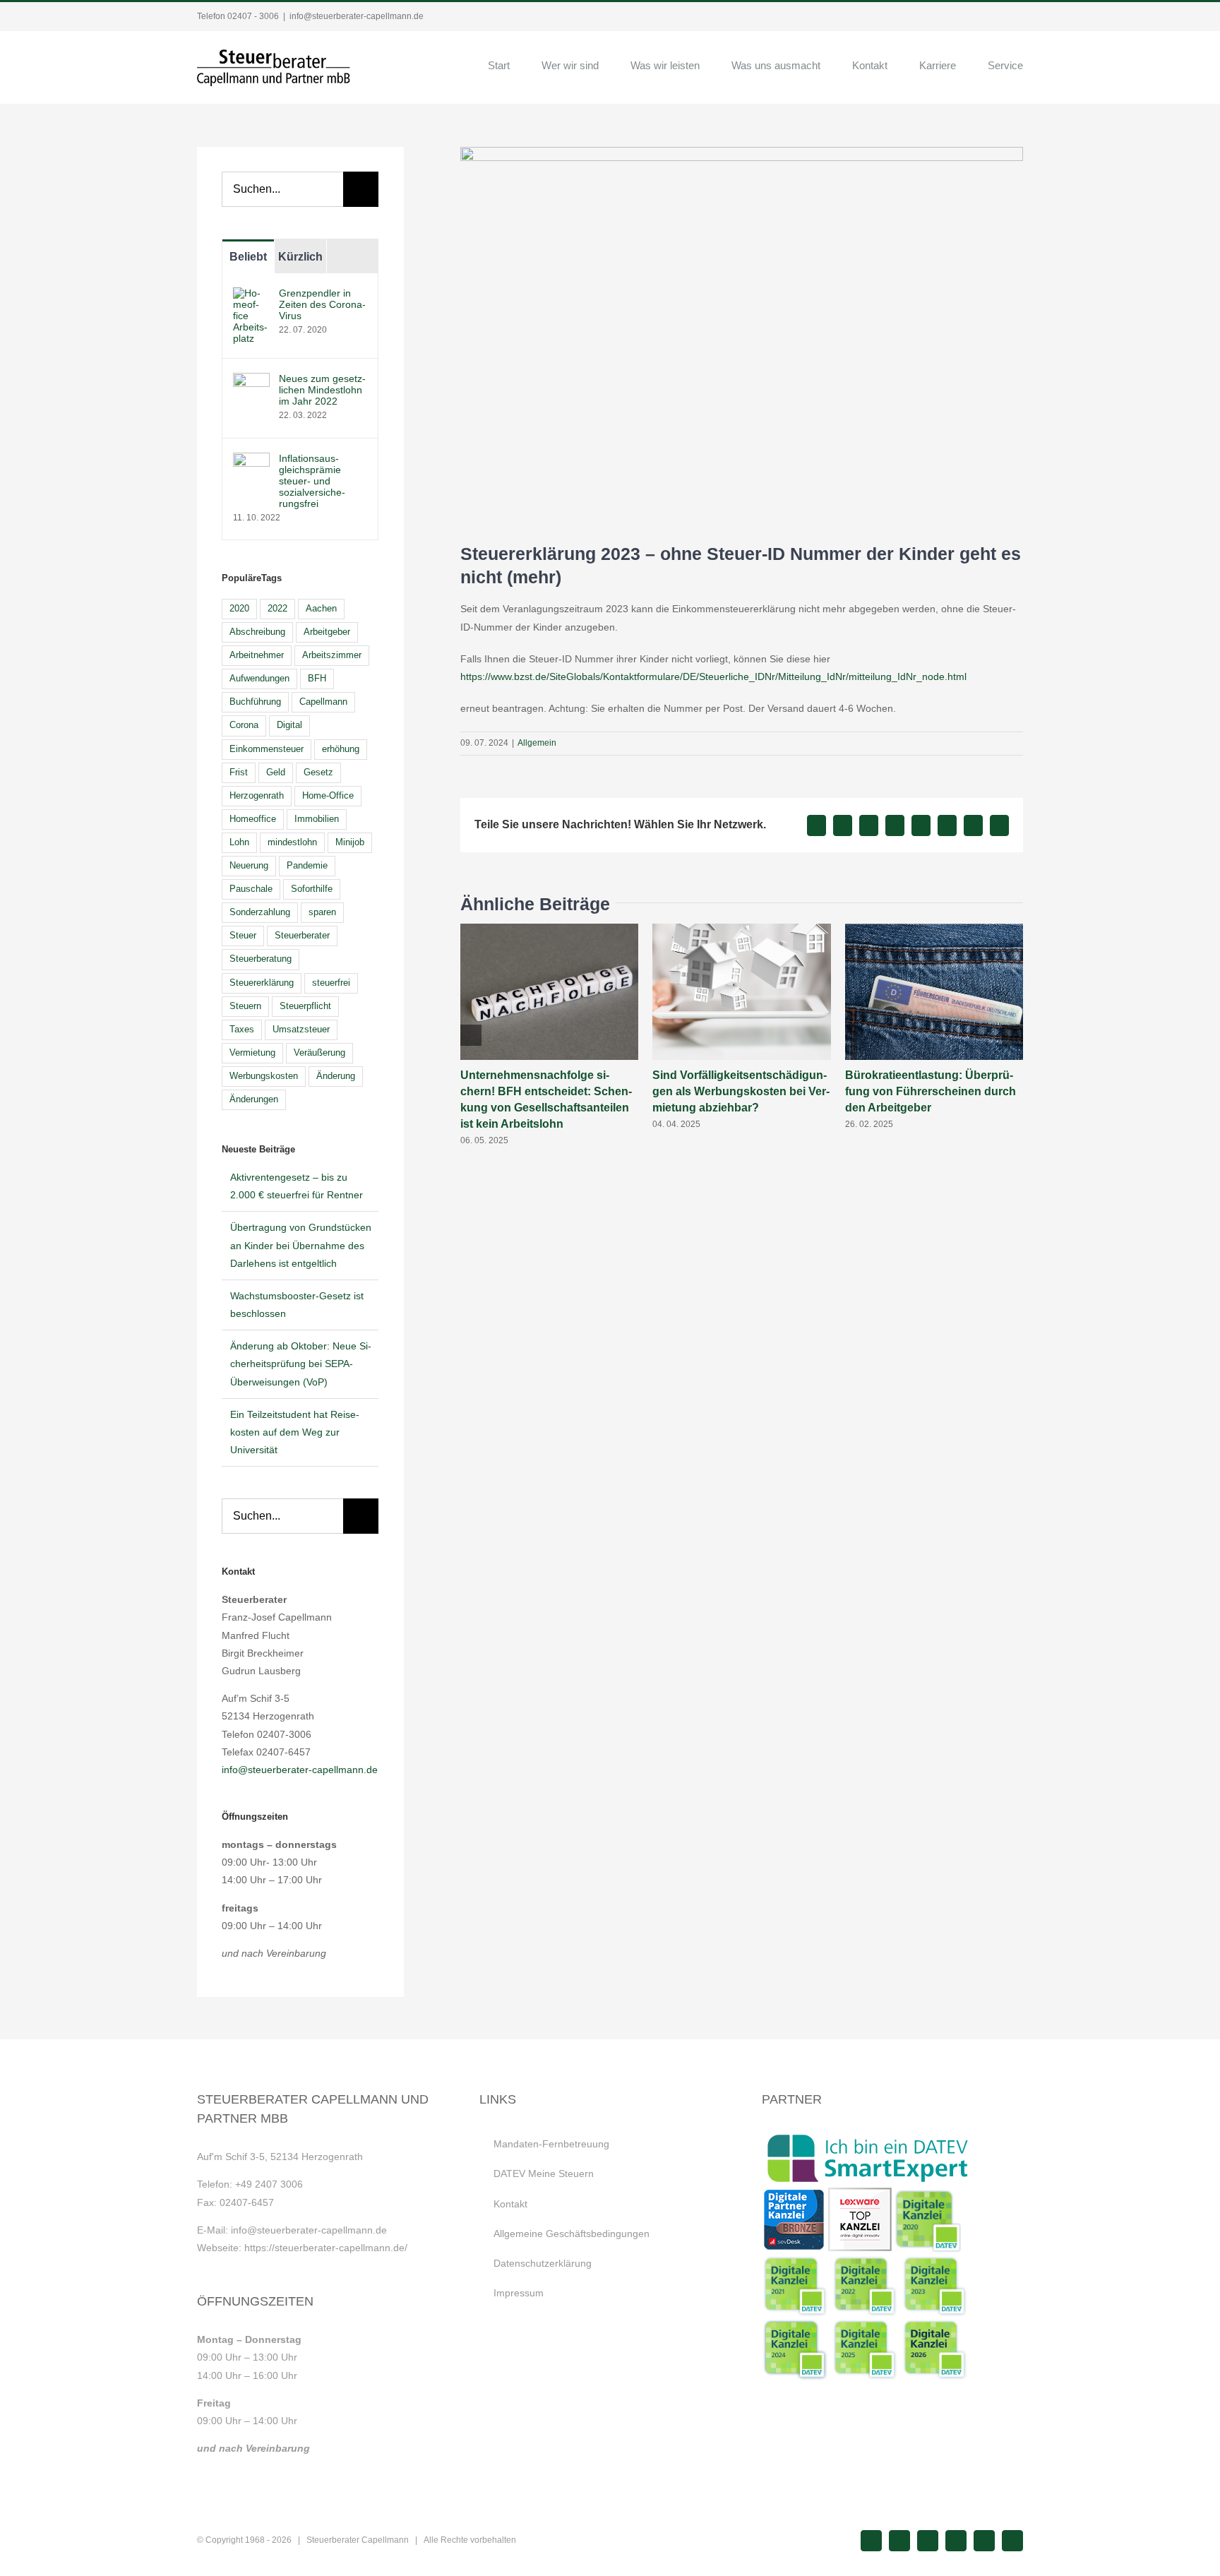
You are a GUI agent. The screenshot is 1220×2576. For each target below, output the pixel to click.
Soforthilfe (312, 889)
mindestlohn (292, 842)
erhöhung (341, 749)
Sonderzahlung (260, 912)
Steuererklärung (262, 983)
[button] (471, 1035)
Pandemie (307, 866)
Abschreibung (257, 632)
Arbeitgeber (327, 632)
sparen (322, 912)
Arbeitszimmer (332, 655)
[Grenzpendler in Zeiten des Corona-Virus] (251, 296)
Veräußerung (319, 1053)
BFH (317, 679)
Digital (289, 725)
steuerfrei (331, 983)
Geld (276, 773)
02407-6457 (247, 2202)
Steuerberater (302, 936)
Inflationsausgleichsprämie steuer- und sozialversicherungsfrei (312, 481)
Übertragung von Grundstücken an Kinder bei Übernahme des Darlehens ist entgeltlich (301, 1245)
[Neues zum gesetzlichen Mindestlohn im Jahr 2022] (251, 381)
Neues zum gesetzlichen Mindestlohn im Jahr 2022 (322, 390)
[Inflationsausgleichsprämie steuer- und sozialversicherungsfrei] (251, 461)
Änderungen (254, 1099)
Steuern (245, 1006)
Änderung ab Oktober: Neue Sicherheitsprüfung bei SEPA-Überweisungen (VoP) (301, 1364)
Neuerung (249, 866)
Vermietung (252, 1053)
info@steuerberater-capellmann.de (357, 16)
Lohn (239, 842)
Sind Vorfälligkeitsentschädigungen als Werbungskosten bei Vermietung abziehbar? (741, 1091)
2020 (239, 609)
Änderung (336, 1076)
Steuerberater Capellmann (358, 2540)
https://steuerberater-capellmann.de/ (326, 2248)
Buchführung (255, 702)
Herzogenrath (257, 796)
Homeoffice (253, 819)
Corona (244, 725)
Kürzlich (300, 257)
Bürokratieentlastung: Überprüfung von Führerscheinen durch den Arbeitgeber (931, 1091)
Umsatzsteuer (301, 1030)
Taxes (242, 1030)
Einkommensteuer (267, 749)
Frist (239, 773)
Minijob (350, 842)
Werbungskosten (264, 1076)
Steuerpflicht (305, 1006)
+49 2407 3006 (269, 2184)
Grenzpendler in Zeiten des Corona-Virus (322, 304)
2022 (277, 609)
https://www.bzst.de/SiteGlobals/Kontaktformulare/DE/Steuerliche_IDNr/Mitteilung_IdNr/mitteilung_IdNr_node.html (713, 676)
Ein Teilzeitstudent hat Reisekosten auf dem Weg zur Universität (295, 1432)
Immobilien (317, 819)
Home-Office (328, 796)
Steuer (243, 936)
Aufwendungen (259, 679)
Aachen (321, 609)
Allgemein (537, 743)
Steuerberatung (261, 959)
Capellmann (323, 702)
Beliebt (248, 257)
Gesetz (318, 773)
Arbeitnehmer (257, 655)
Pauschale (251, 889)
